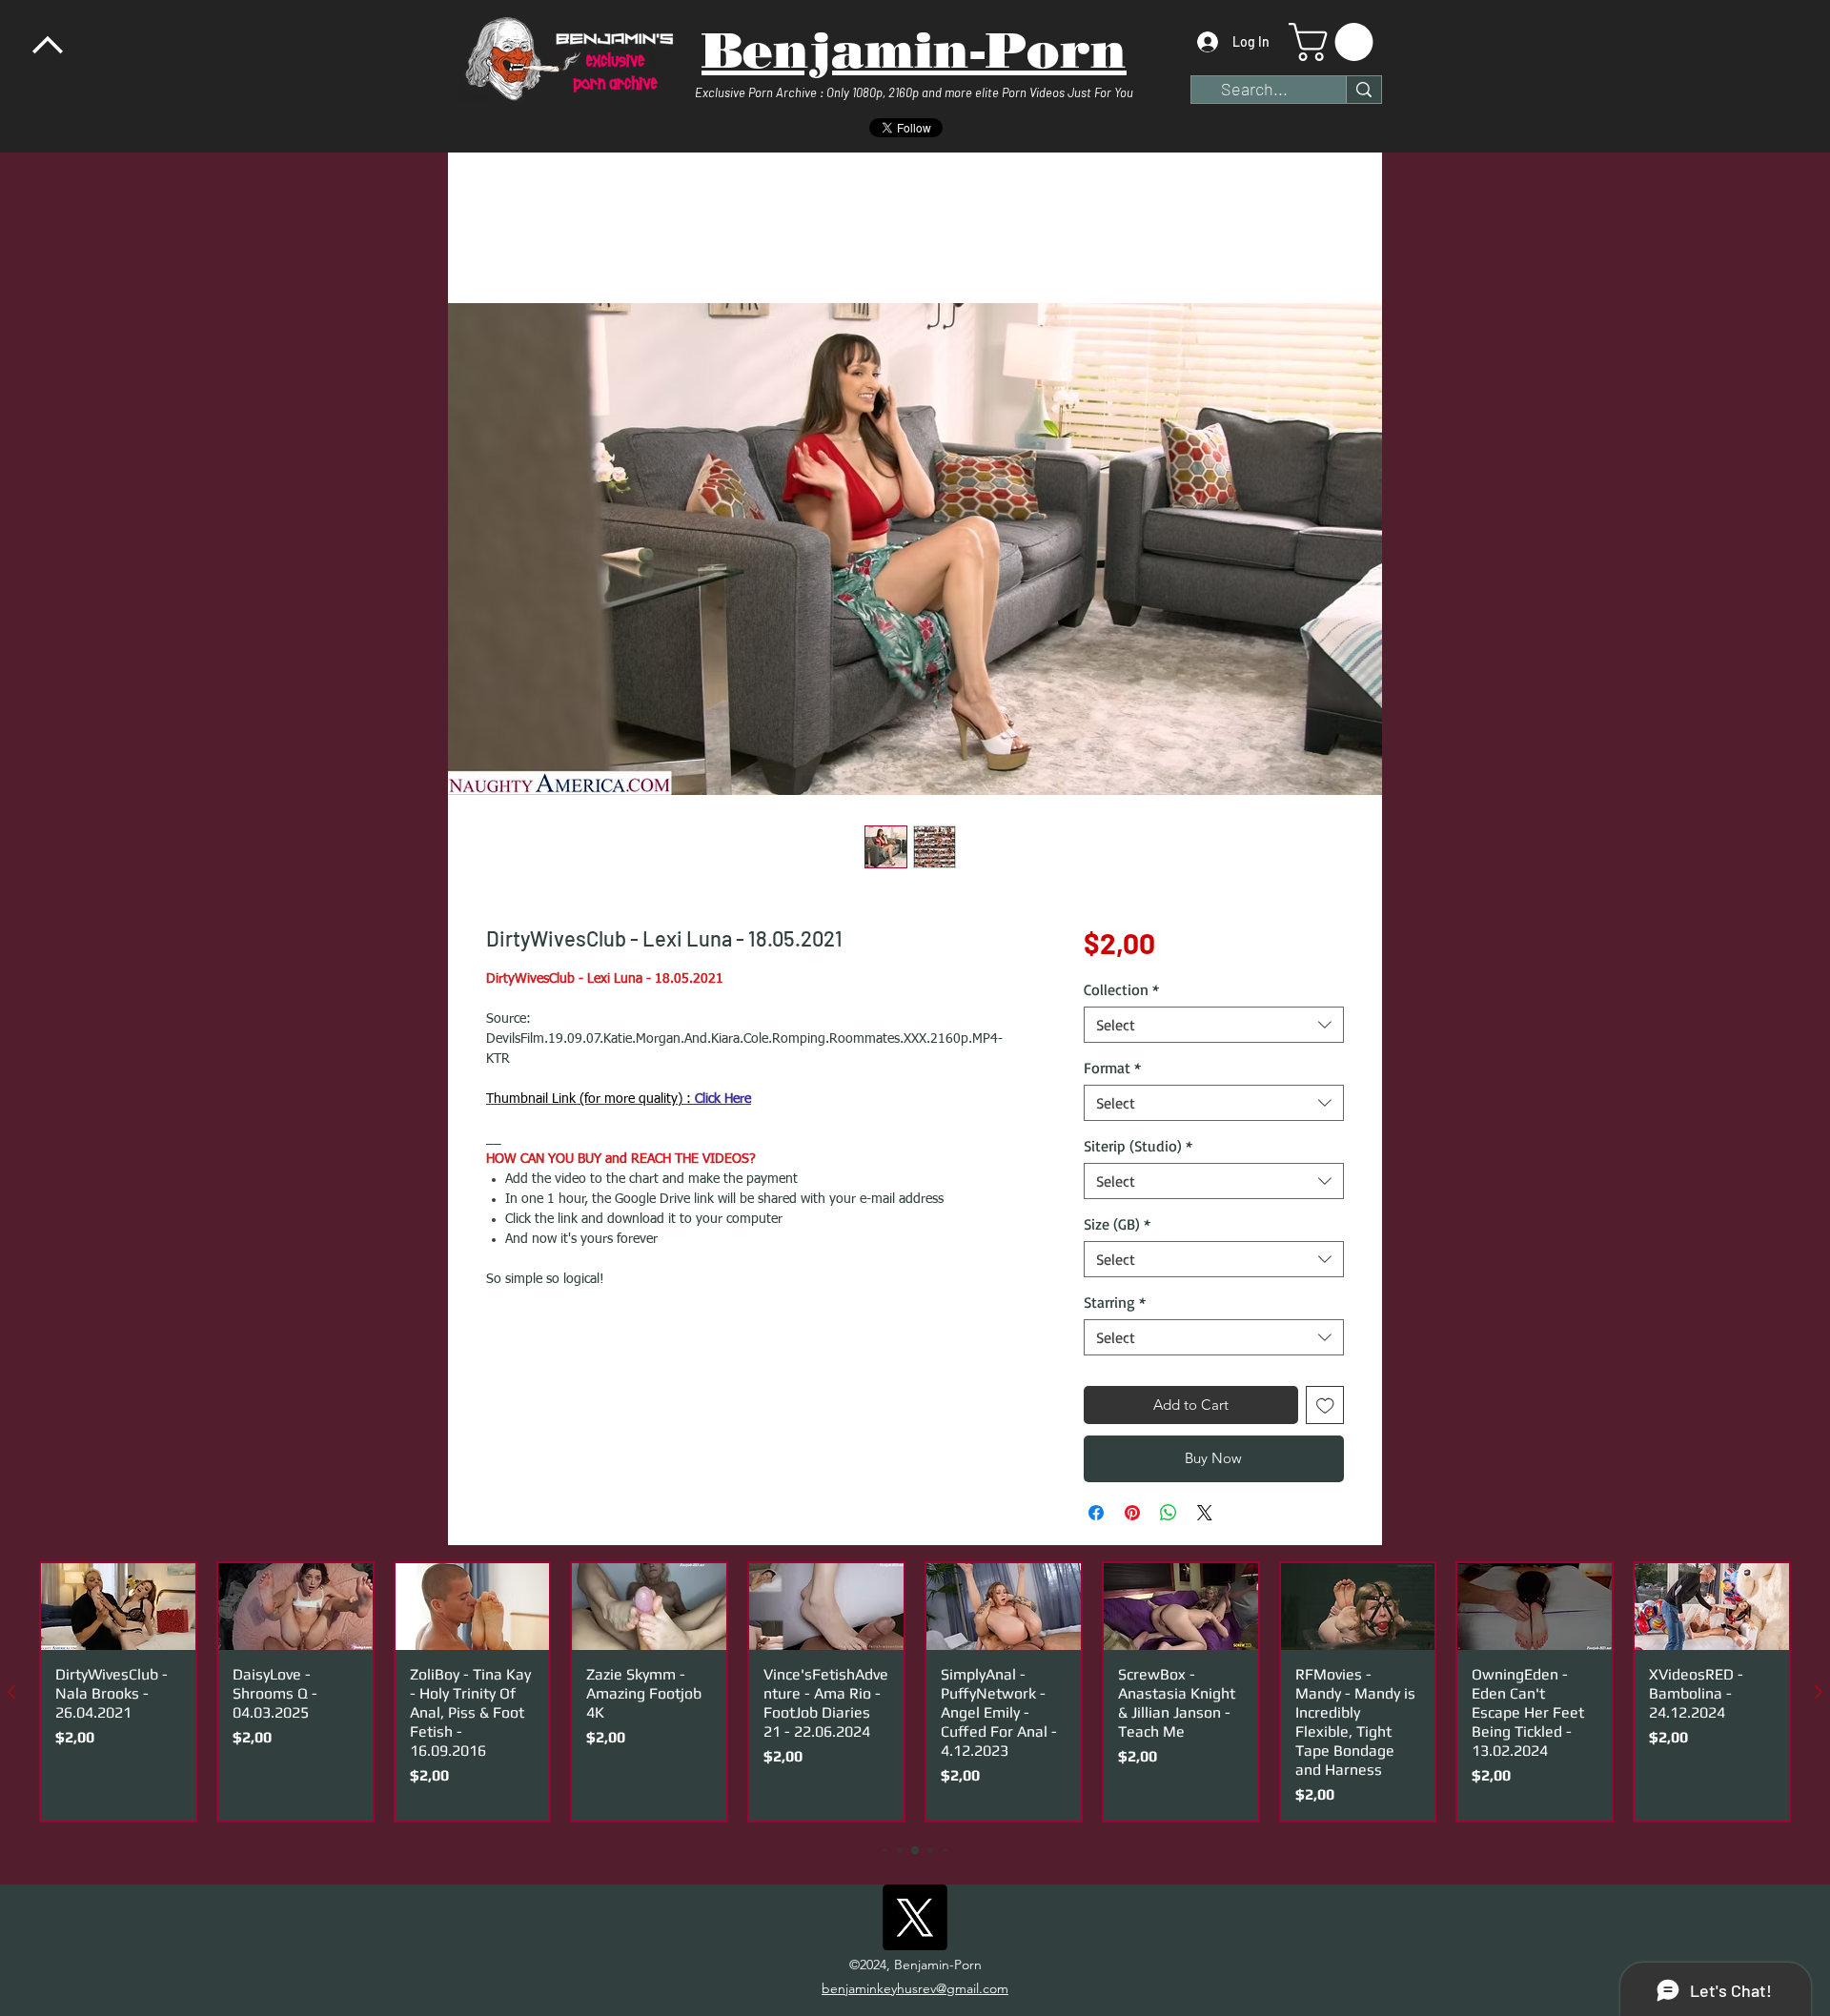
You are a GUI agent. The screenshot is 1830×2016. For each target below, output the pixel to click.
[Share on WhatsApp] (1169, 1516)
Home (506, 221)
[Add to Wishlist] (1325, 1408)
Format (1112, 1070)
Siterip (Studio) (1138, 1149)
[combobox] (1214, 1028)
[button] (1335, 42)
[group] (915, 1695)
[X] (915, 1920)
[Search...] (1363, 90)
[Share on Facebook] (1096, 1516)
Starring (1115, 1305)
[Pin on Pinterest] (1132, 1516)
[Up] (48, 48)
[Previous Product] (11, 1695)
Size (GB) (1117, 1227)
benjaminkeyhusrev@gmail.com (915, 1991)
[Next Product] (1819, 1695)
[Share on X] (1205, 1516)
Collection (1121, 992)
